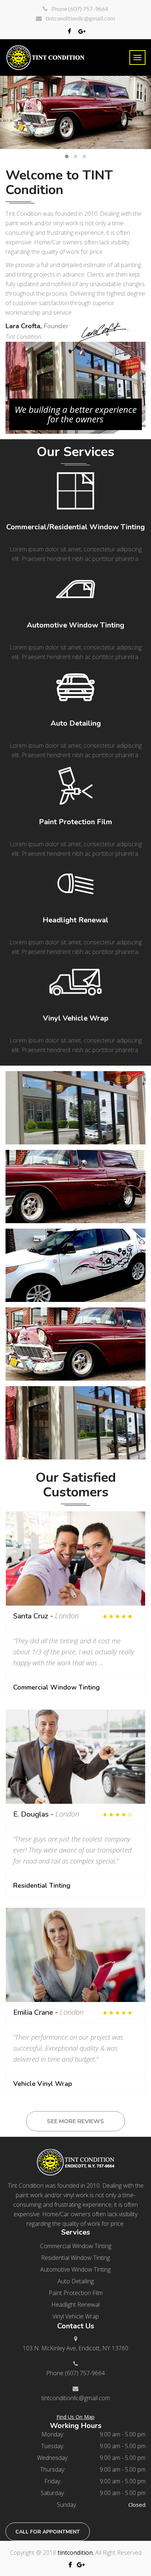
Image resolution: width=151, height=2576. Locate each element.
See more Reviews (75, 2121)
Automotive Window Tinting (75, 625)
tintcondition (75, 2553)
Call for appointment (48, 2532)
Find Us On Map (75, 2417)
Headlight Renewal (75, 920)
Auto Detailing (76, 723)
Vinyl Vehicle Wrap (76, 1018)
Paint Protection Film (75, 822)
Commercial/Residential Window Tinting (75, 527)
